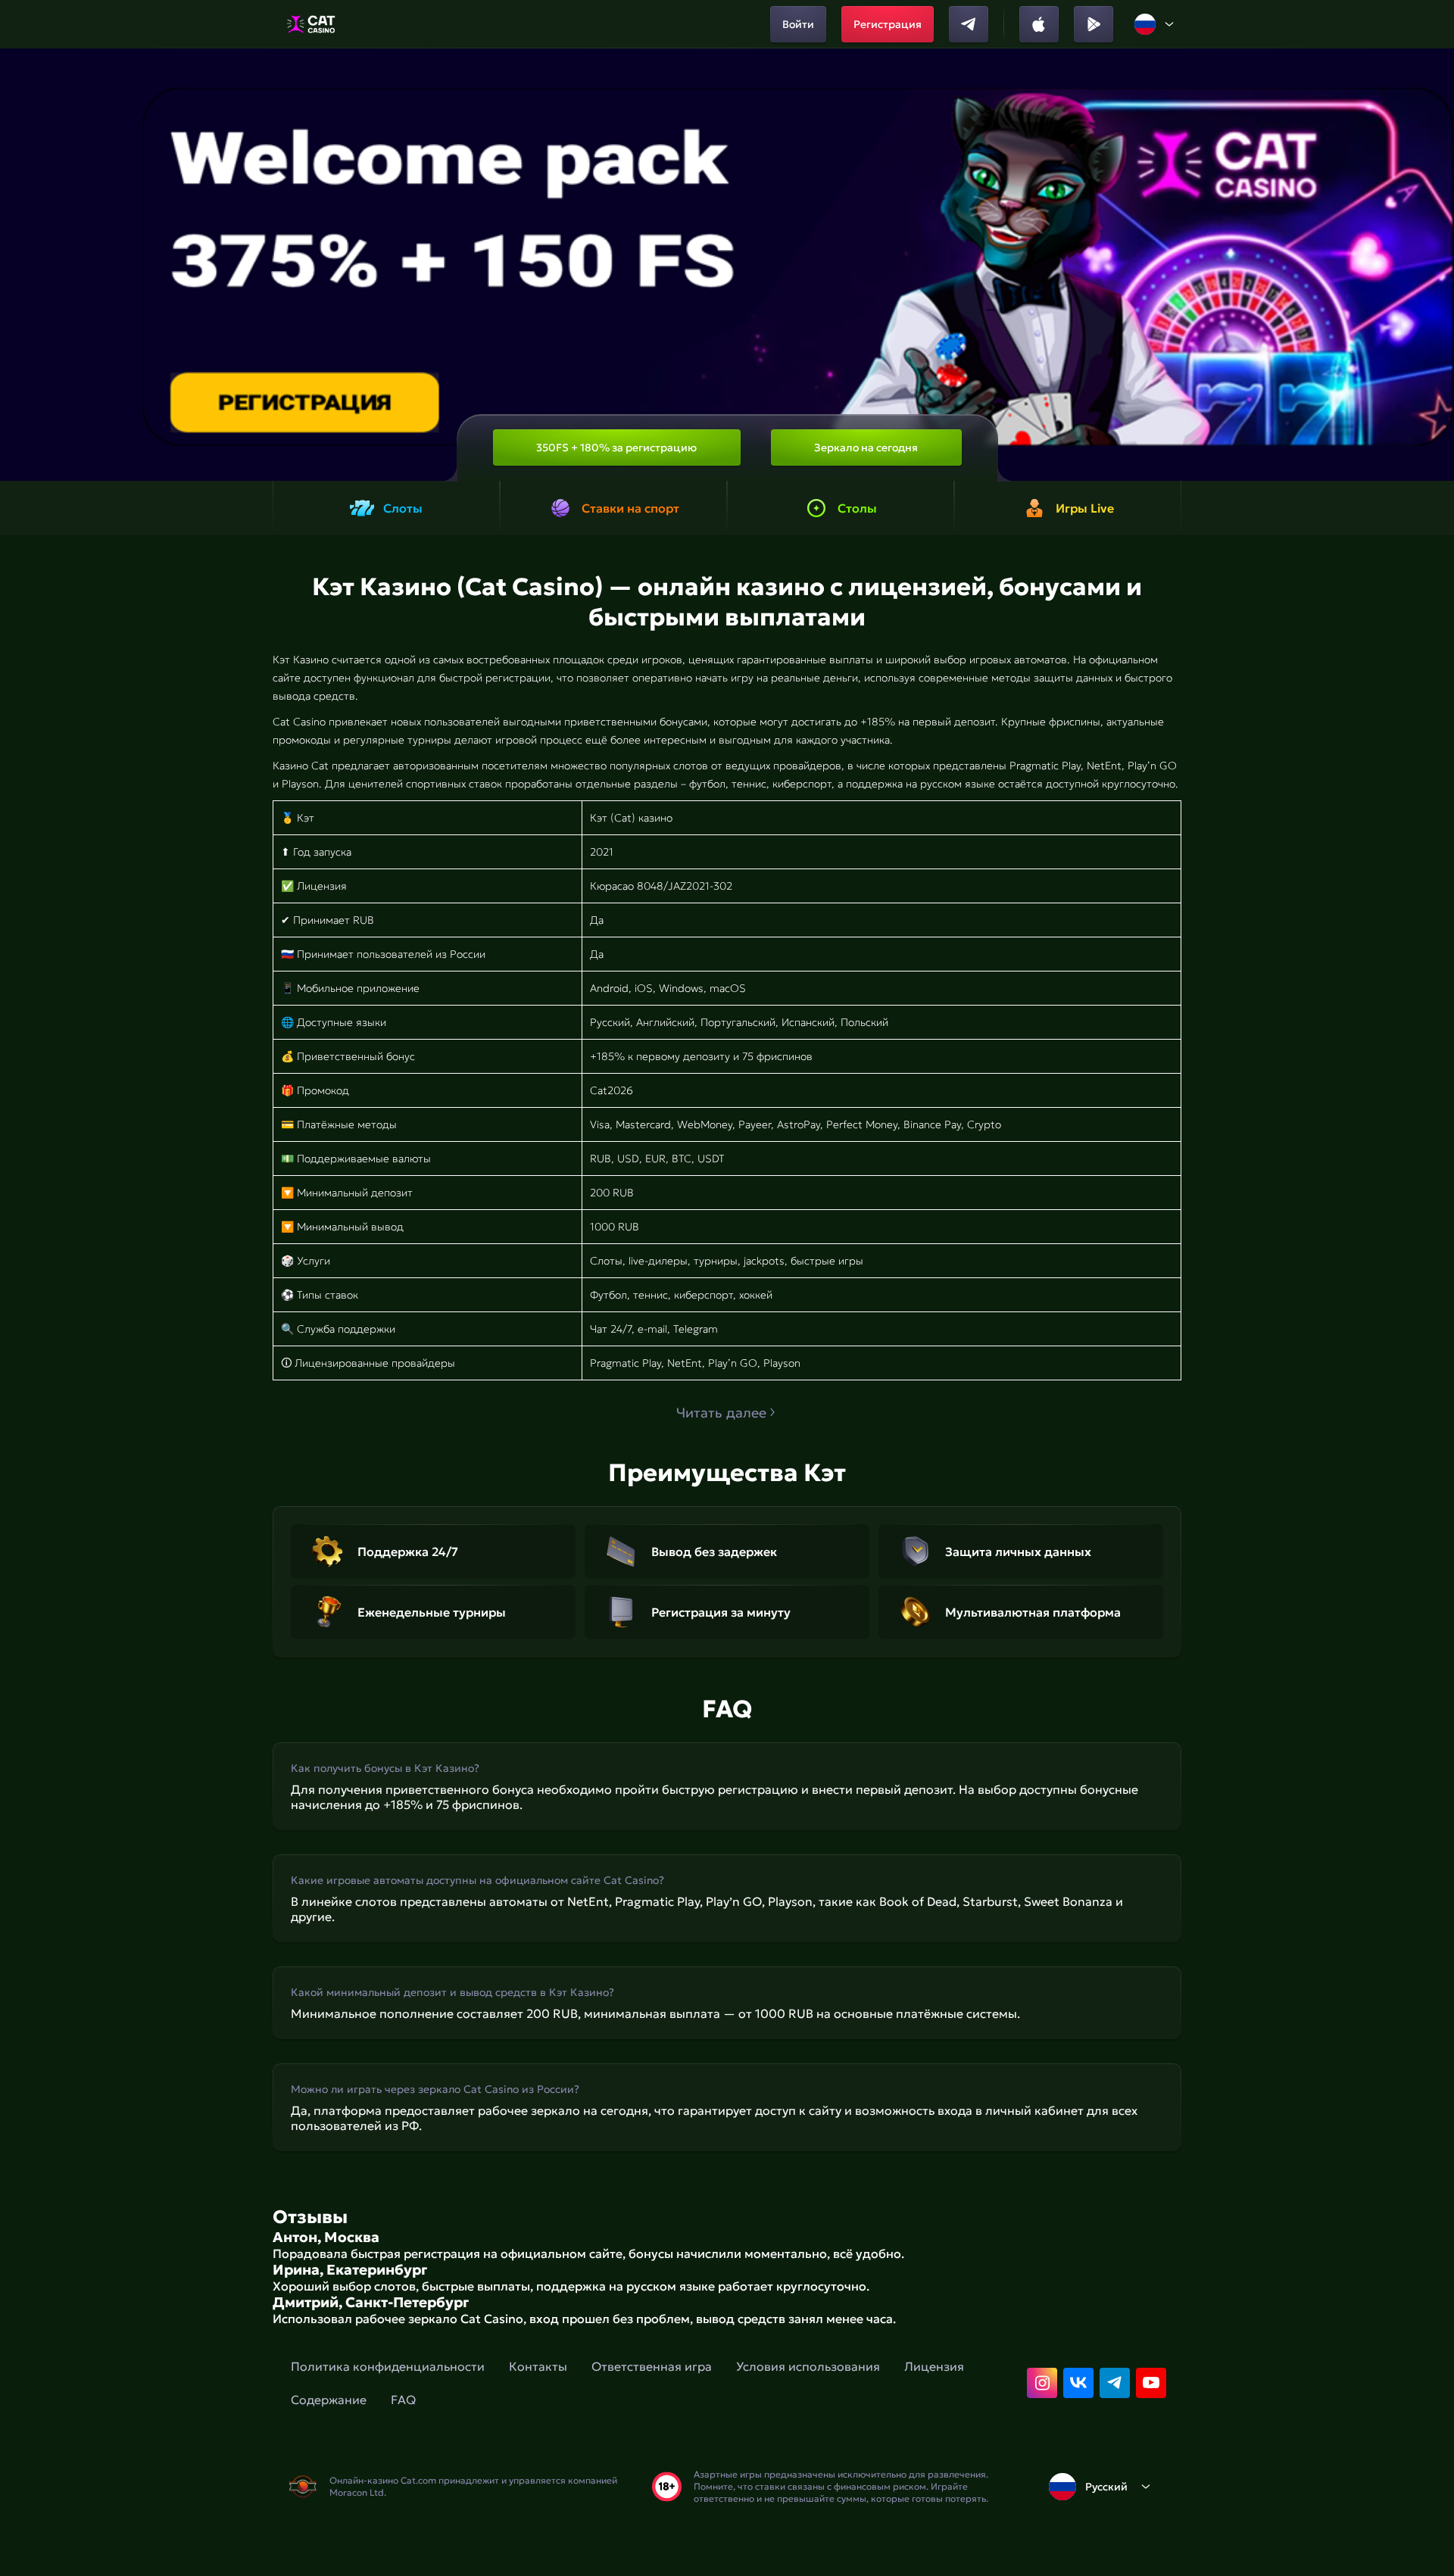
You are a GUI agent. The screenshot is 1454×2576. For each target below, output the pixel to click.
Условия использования (808, 2366)
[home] (311, 24)
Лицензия (934, 2366)
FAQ (403, 2400)
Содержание (329, 2400)
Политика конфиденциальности (388, 2366)
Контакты (538, 2366)
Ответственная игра (652, 2366)
